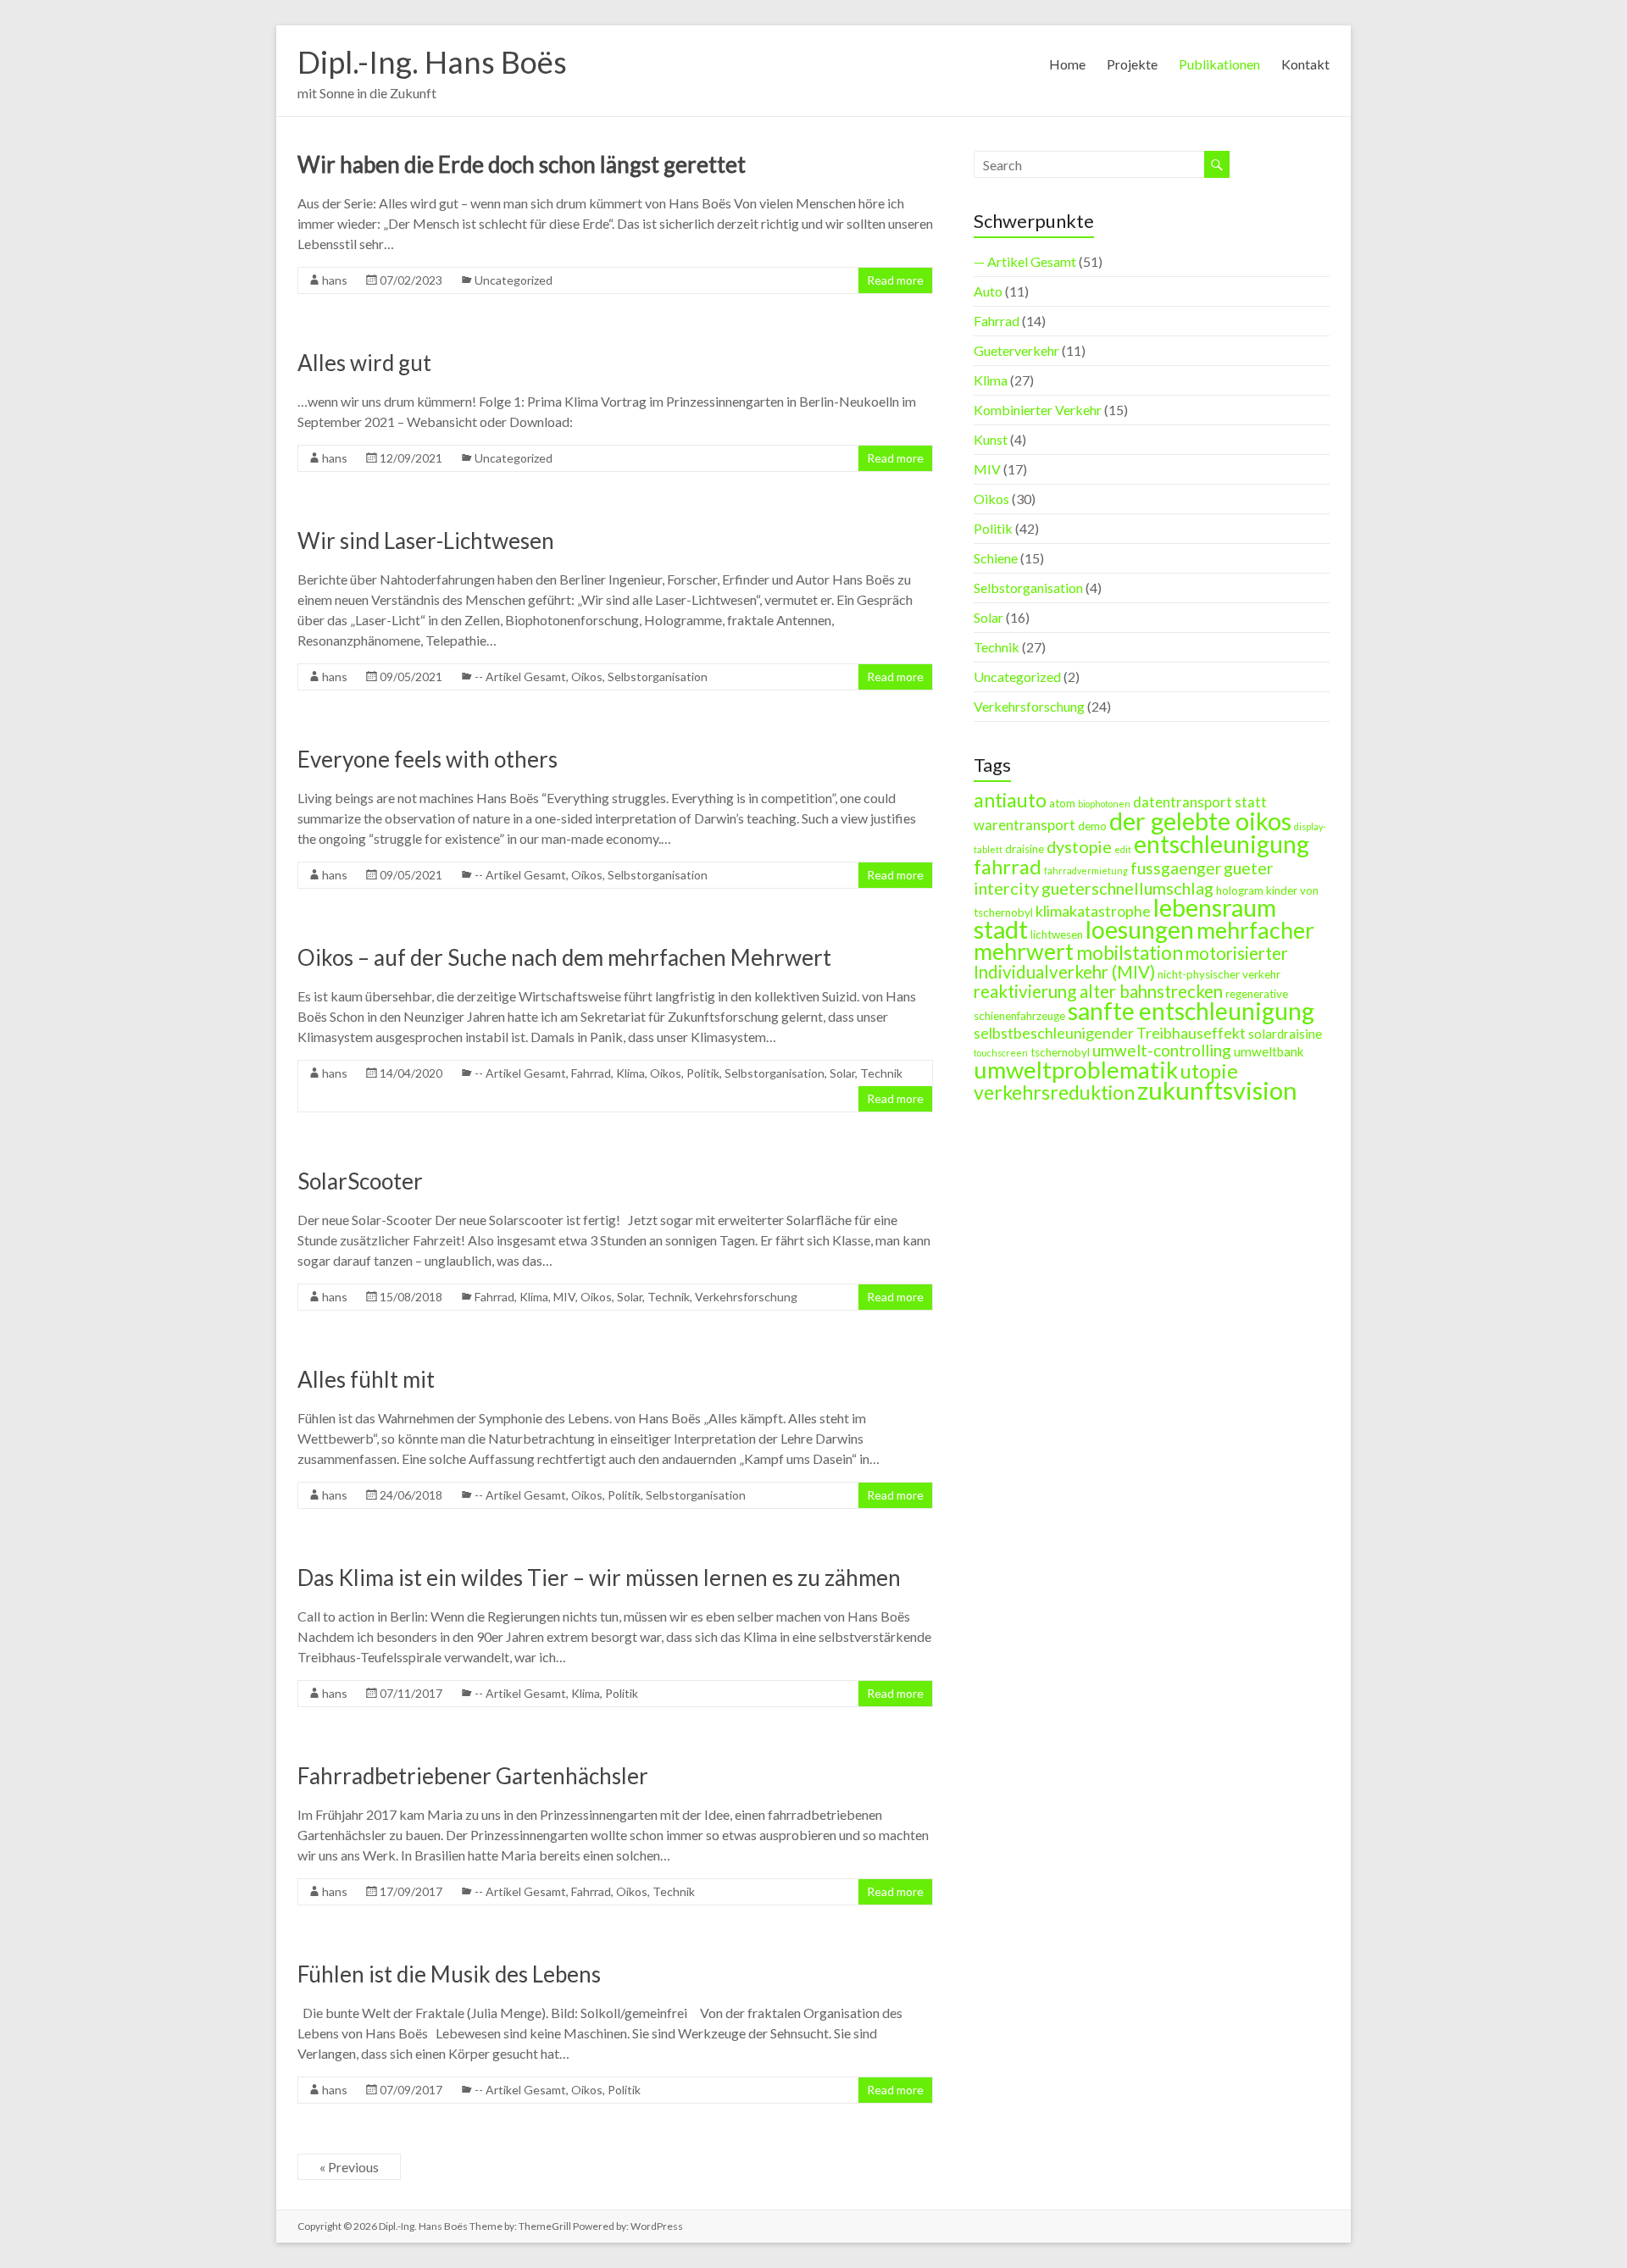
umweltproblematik (1076, 1070)
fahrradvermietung (1086, 871)
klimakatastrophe (1093, 911)
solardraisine (1285, 1034)
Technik (881, 1073)
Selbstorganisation (658, 677)
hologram (1240, 890)
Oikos (587, 677)
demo (1092, 826)
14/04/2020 (411, 1073)
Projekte (1132, 64)
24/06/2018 (411, 1495)
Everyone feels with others (428, 759)
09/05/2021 (411, 677)
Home (1067, 64)
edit (1123, 849)
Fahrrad (591, 1073)
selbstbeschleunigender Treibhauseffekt (1110, 1033)
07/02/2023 (411, 280)
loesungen (1140, 929)
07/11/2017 (411, 1693)
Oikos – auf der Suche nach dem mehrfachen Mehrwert (564, 957)
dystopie (1079, 846)
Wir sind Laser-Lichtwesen (426, 541)
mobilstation (1130, 953)
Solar (842, 1073)
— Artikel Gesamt (1025, 261)
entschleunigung (1222, 844)
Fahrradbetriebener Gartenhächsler (473, 1776)
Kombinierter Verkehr (1038, 410)
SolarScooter (360, 1181)
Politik (703, 1073)
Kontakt (1305, 64)
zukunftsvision (1217, 1090)
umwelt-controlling (1162, 1050)
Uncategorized (514, 280)
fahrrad (1008, 867)
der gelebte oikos (1200, 821)
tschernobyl (1060, 1052)
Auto (988, 291)
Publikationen (1219, 64)
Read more (895, 280)
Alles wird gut (364, 363)
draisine (1025, 849)
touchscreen (1001, 1053)
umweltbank (1269, 1051)
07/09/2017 (411, 2090)
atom (1062, 803)
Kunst (991, 439)
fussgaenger (1176, 868)
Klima (630, 1073)
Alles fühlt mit (366, 1379)
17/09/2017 (411, 1891)
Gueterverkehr (1016, 350)
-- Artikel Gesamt (520, 677)
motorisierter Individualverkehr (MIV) (1131, 962)
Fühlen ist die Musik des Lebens (449, 1974)
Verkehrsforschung (746, 1297)
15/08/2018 (411, 1297)
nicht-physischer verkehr (1219, 974)
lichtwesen (1057, 934)
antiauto (1010, 800)
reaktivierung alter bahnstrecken (1098, 991)
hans (335, 280)
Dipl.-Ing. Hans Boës (432, 62)
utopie (1209, 1071)
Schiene (996, 558)
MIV (564, 1297)
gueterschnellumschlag (1127, 888)
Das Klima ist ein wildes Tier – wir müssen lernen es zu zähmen (599, 1578)
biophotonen (1104, 804)
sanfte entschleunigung (1191, 1011)
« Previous (349, 2167)
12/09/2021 (411, 458)
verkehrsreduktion (1054, 1092)
